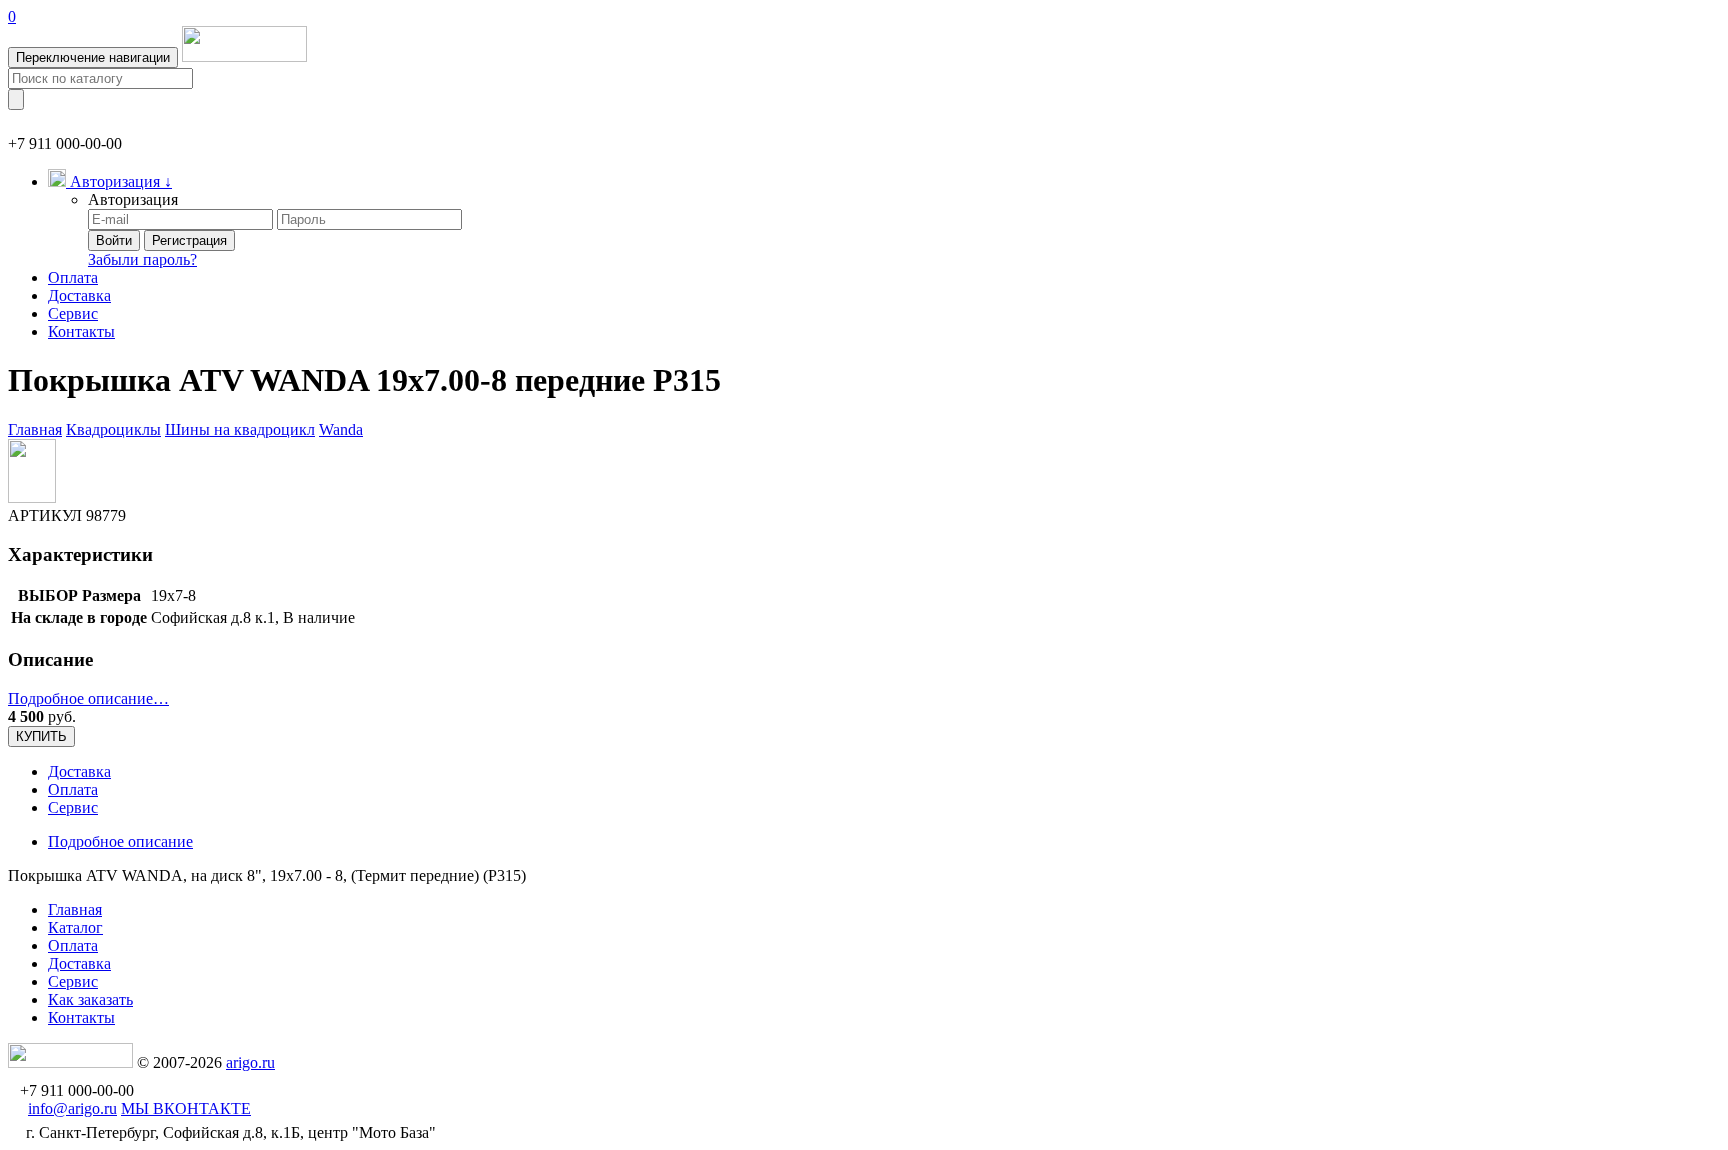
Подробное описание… (88, 698)
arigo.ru (250, 1062)
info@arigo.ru (72, 1108)
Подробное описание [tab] (120, 841)
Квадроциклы (113, 429)
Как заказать (90, 999)
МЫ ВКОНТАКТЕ (186, 1108)
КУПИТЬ (41, 736)
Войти (114, 240)
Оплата (73, 277)
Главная (35, 429)
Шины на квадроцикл (240, 429)
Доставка (79, 295)
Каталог (75, 927)
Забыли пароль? (142, 259)
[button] (110, 181)
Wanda (341, 429)
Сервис (73, 313)
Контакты (81, 331)
